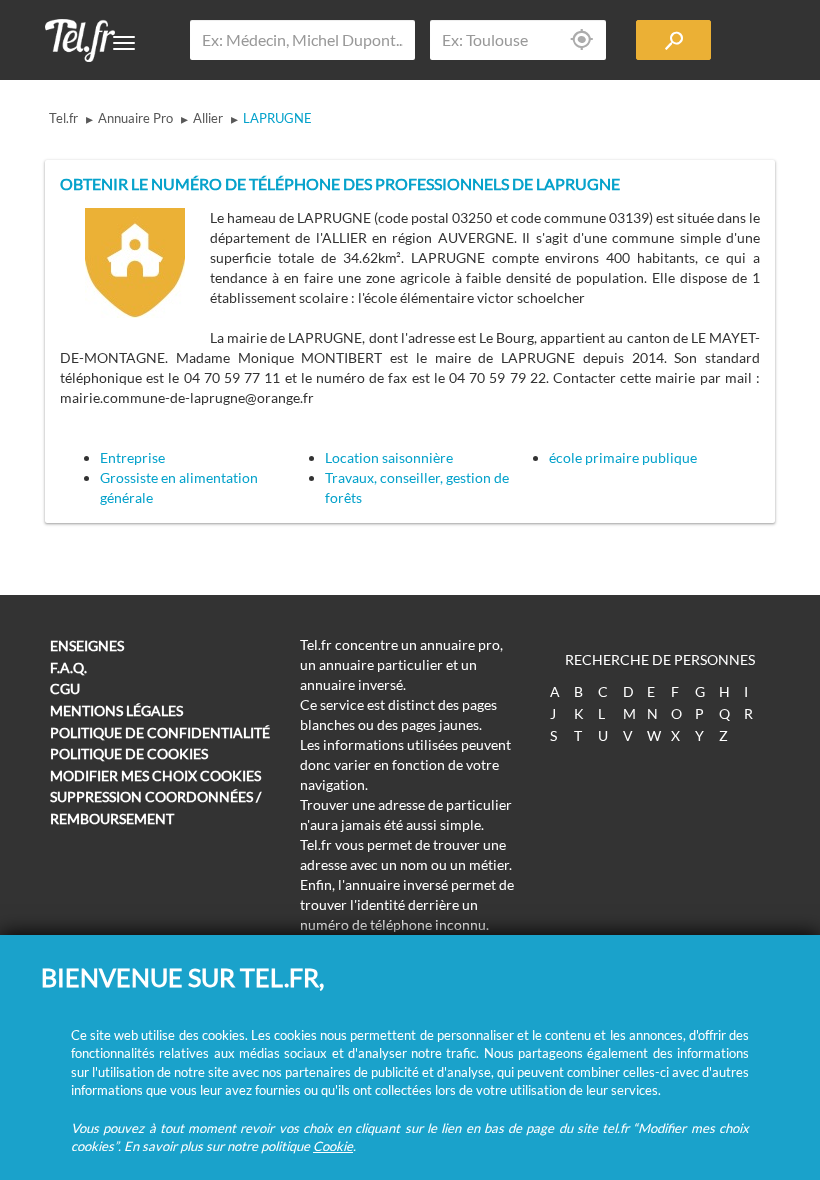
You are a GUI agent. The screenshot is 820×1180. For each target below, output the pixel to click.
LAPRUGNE (277, 118)
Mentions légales (116, 710)
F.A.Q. (68, 667)
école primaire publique (623, 457)
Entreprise (132, 457)
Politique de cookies (129, 753)
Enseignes (87, 645)
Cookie (333, 1146)
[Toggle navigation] (124, 43)
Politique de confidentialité (160, 732)
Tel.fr (63, 118)
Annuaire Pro (135, 118)
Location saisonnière (389, 457)
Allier (208, 118)
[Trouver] (673, 40)
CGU (65, 688)
